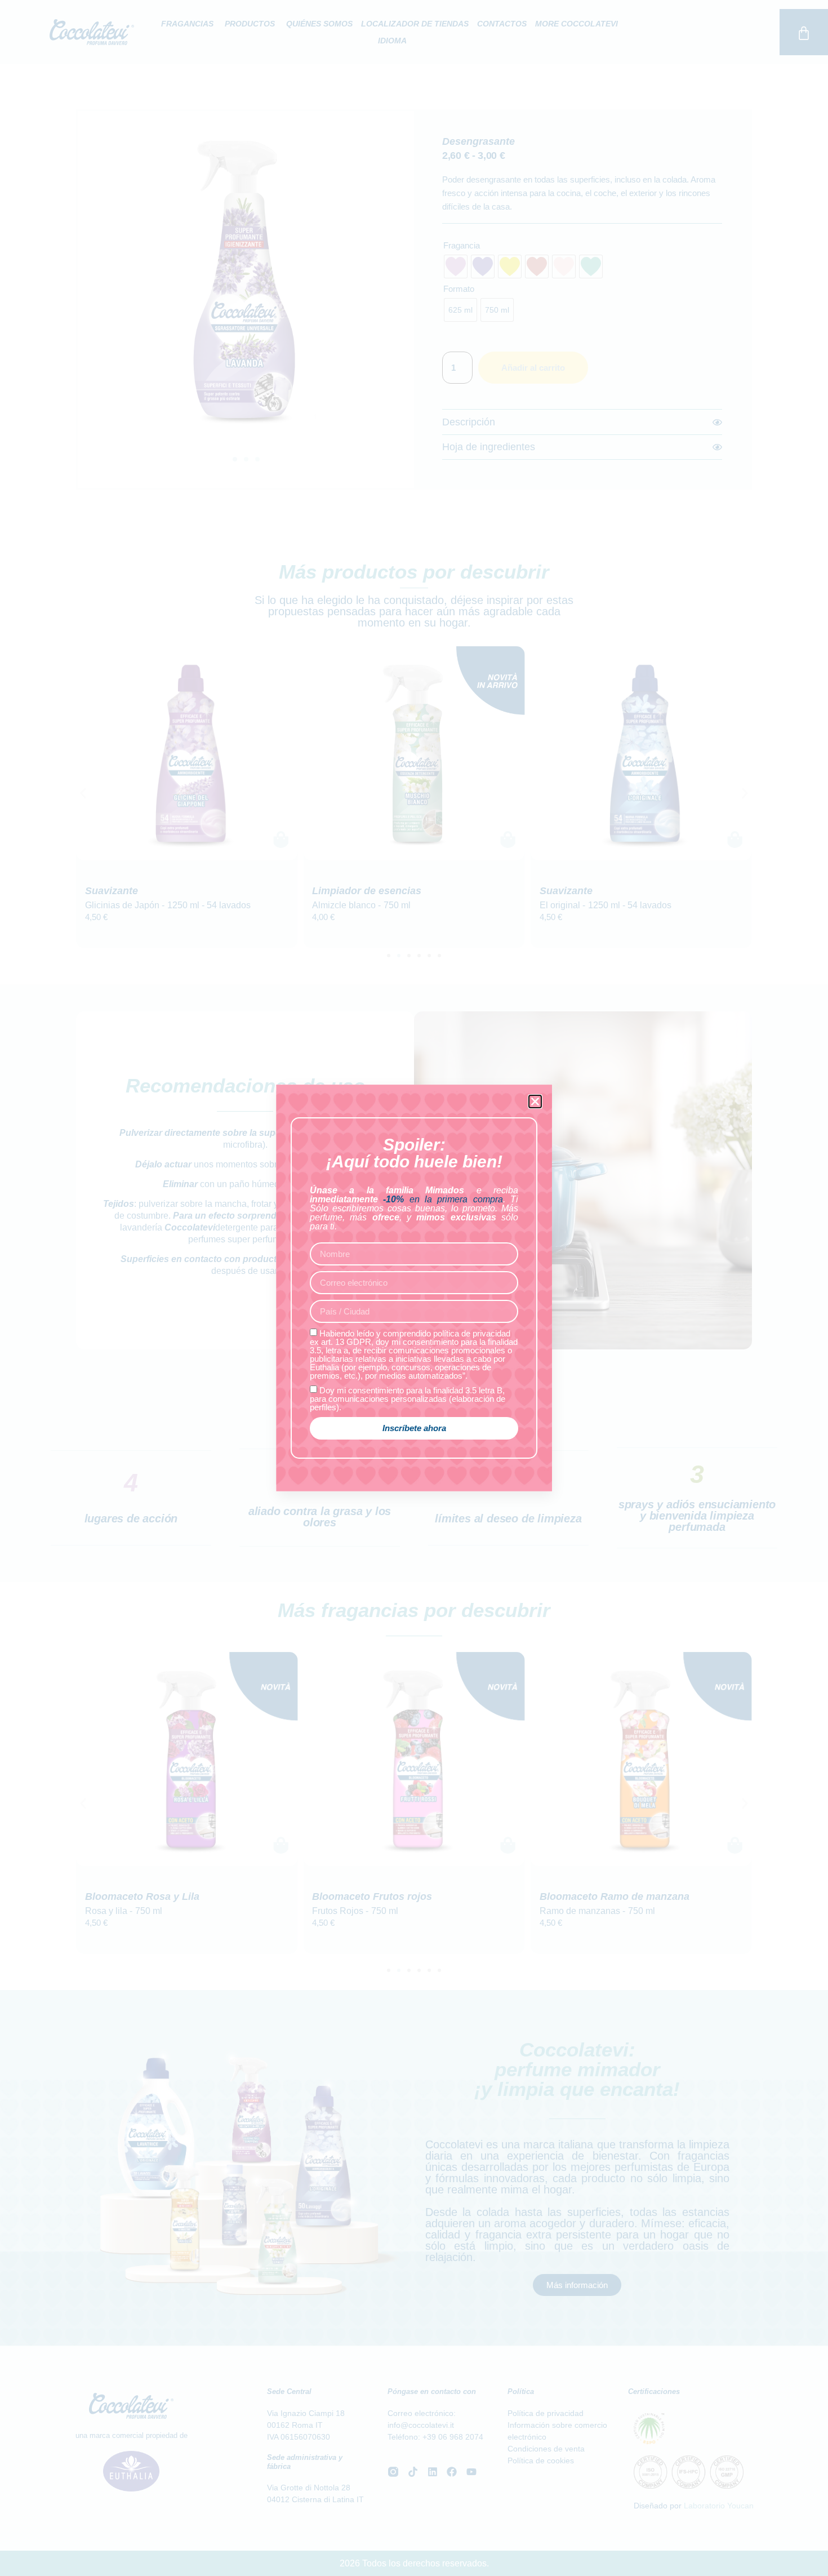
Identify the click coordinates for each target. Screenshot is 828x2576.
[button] (535, 1102)
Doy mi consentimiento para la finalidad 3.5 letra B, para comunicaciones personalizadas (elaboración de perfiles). (408, 1399)
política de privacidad (472, 1333)
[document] (414, 1288)
